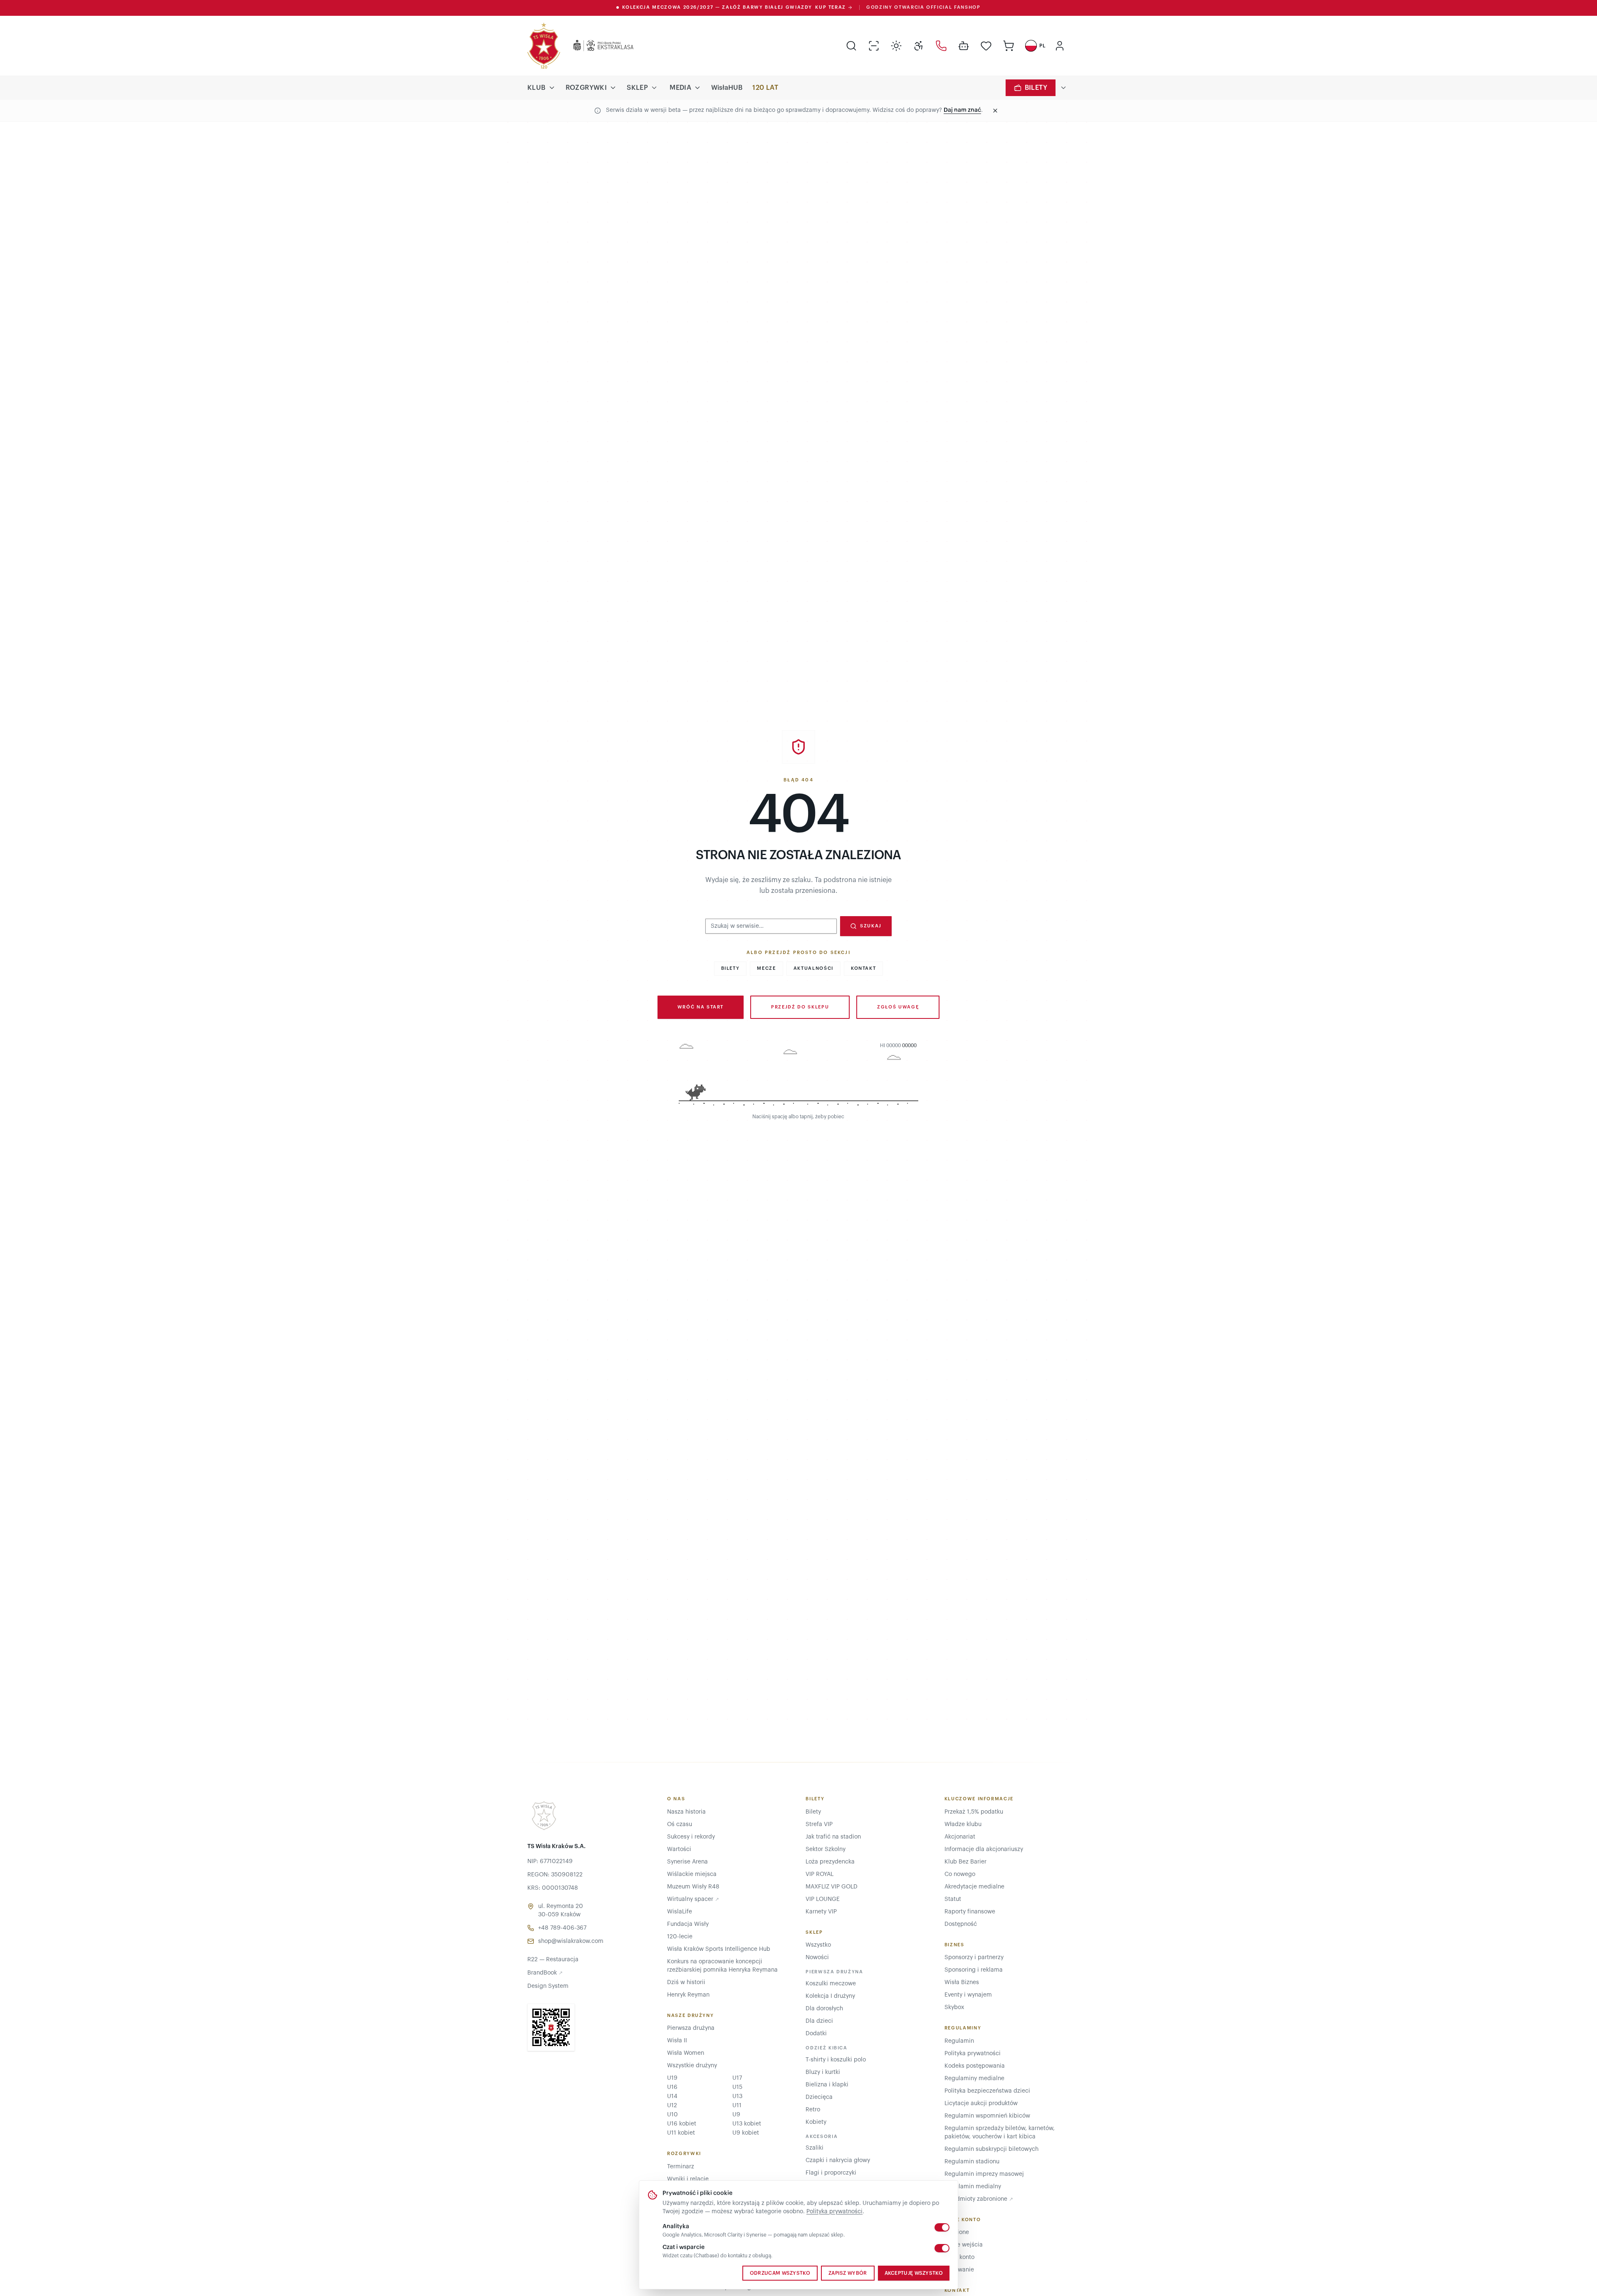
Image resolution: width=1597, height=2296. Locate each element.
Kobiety (816, 2122)
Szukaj (871, 926)
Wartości (679, 1849)
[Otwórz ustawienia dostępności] (919, 46)
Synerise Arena (687, 1862)
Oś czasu (680, 1824)
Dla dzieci (819, 2021)
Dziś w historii (686, 1982)
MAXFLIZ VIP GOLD (832, 1887)
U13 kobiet (747, 2124)
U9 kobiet (746, 2133)
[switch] (942, 2227)
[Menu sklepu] (654, 88)
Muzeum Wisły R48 (693, 1887)
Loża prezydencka (830, 1862)
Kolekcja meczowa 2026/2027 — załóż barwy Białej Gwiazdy (734, 7)
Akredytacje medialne (974, 1887)
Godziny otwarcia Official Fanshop (923, 7)
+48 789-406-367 (562, 1928)
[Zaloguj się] (1060, 46)
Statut (953, 1899)
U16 (672, 2087)
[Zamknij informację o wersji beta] (995, 111)
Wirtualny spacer (693, 1899)
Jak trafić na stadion (833, 1837)
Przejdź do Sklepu (800, 1007)
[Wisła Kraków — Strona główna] (544, 46)
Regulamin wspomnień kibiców (987, 2116)
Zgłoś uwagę (898, 1007)
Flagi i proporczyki (831, 2173)
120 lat (765, 88)
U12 (672, 2106)
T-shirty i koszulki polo (836, 2060)
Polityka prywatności (834, 2212)
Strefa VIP (819, 1824)
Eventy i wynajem (968, 1995)
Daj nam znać (962, 110)
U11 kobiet (681, 2133)
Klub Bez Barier (965, 1862)
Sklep (637, 88)
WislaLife (680, 1912)
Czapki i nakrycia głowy (838, 2160)
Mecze (766, 968)
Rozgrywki (586, 88)
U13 (737, 2096)
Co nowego (960, 1874)
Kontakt (864, 968)
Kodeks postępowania (975, 2066)
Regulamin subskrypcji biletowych (991, 2149)
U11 (737, 2106)
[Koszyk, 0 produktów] (1009, 46)
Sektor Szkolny (826, 1849)
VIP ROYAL (820, 1874)
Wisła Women (686, 2053)
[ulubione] (986, 46)
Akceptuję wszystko (914, 2273)
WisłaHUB (727, 88)
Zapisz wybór (848, 2273)
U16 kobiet (682, 2124)
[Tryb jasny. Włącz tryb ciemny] (896, 46)
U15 (737, 2087)
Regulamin (959, 2041)
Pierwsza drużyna (691, 2028)
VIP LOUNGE (823, 1899)
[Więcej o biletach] (1063, 88)
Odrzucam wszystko (780, 2273)
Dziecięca (819, 2097)
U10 (672, 2115)
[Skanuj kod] (874, 46)
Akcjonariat (960, 1837)
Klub (536, 88)
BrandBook (545, 1973)
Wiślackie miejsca (692, 1874)
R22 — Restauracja (553, 1960)
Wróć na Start (701, 1007)
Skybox (954, 2007)
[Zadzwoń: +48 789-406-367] (941, 46)
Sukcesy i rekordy (691, 1837)
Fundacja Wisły (688, 1924)
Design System (548, 1986)
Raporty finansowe (970, 1912)
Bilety (1036, 88)
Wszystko (818, 1945)
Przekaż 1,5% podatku (974, 1812)
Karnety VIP (821, 1912)
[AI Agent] (964, 46)
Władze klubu (963, 1824)
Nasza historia (686, 1812)
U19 (672, 2078)
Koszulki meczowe (831, 1984)
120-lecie (680, 1937)
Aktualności (813, 968)
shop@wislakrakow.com (571, 1941)
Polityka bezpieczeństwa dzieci (987, 2091)
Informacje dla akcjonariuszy (984, 1849)
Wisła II (677, 2041)
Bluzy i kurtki (823, 2072)
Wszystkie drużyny (692, 2066)
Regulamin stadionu (972, 2162)
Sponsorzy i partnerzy (974, 1957)
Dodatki (816, 2034)
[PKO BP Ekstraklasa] (597, 46)
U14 (672, 2096)
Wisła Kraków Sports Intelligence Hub (719, 1949)
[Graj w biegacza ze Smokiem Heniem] (798, 1076)
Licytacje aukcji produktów (981, 2103)
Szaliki (815, 2148)
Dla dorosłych (824, 2009)
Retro (813, 2110)
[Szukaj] (851, 46)
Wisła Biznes (962, 1982)
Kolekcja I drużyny (830, 1996)
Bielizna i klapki (827, 2085)
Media (680, 88)
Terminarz (681, 2167)
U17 (737, 2078)
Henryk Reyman (688, 1995)
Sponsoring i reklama (974, 1970)
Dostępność (961, 1924)
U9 (736, 2115)
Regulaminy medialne (974, 2079)
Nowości (817, 1957)
